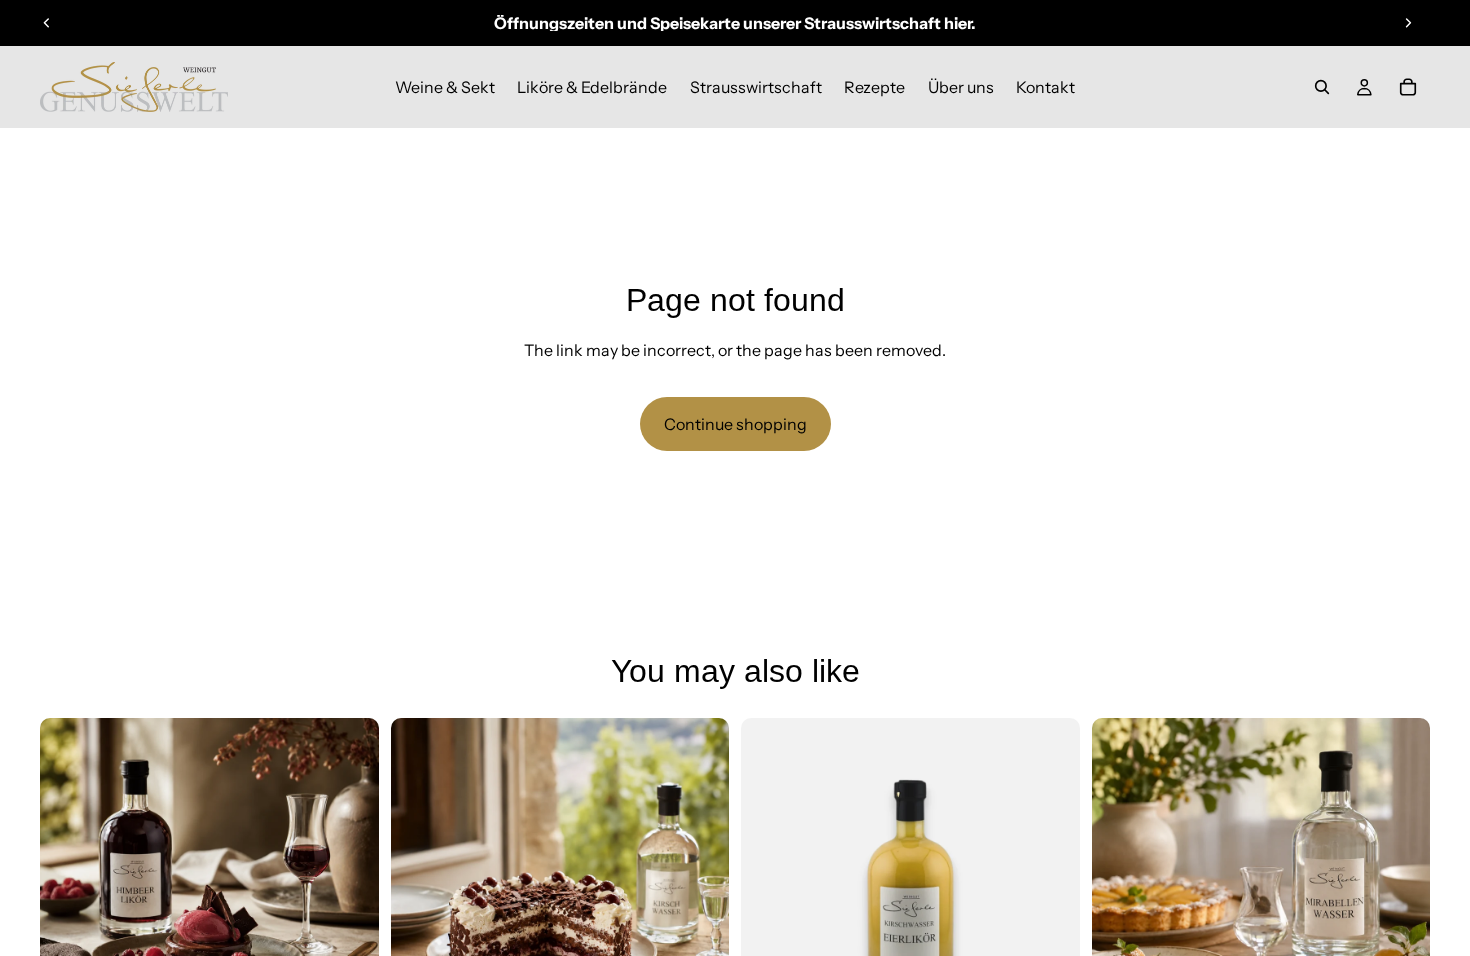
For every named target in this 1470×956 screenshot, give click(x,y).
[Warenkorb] (1408, 87)
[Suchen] (1322, 87)
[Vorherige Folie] (47, 23)
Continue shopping (735, 424)
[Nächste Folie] (1408, 23)
